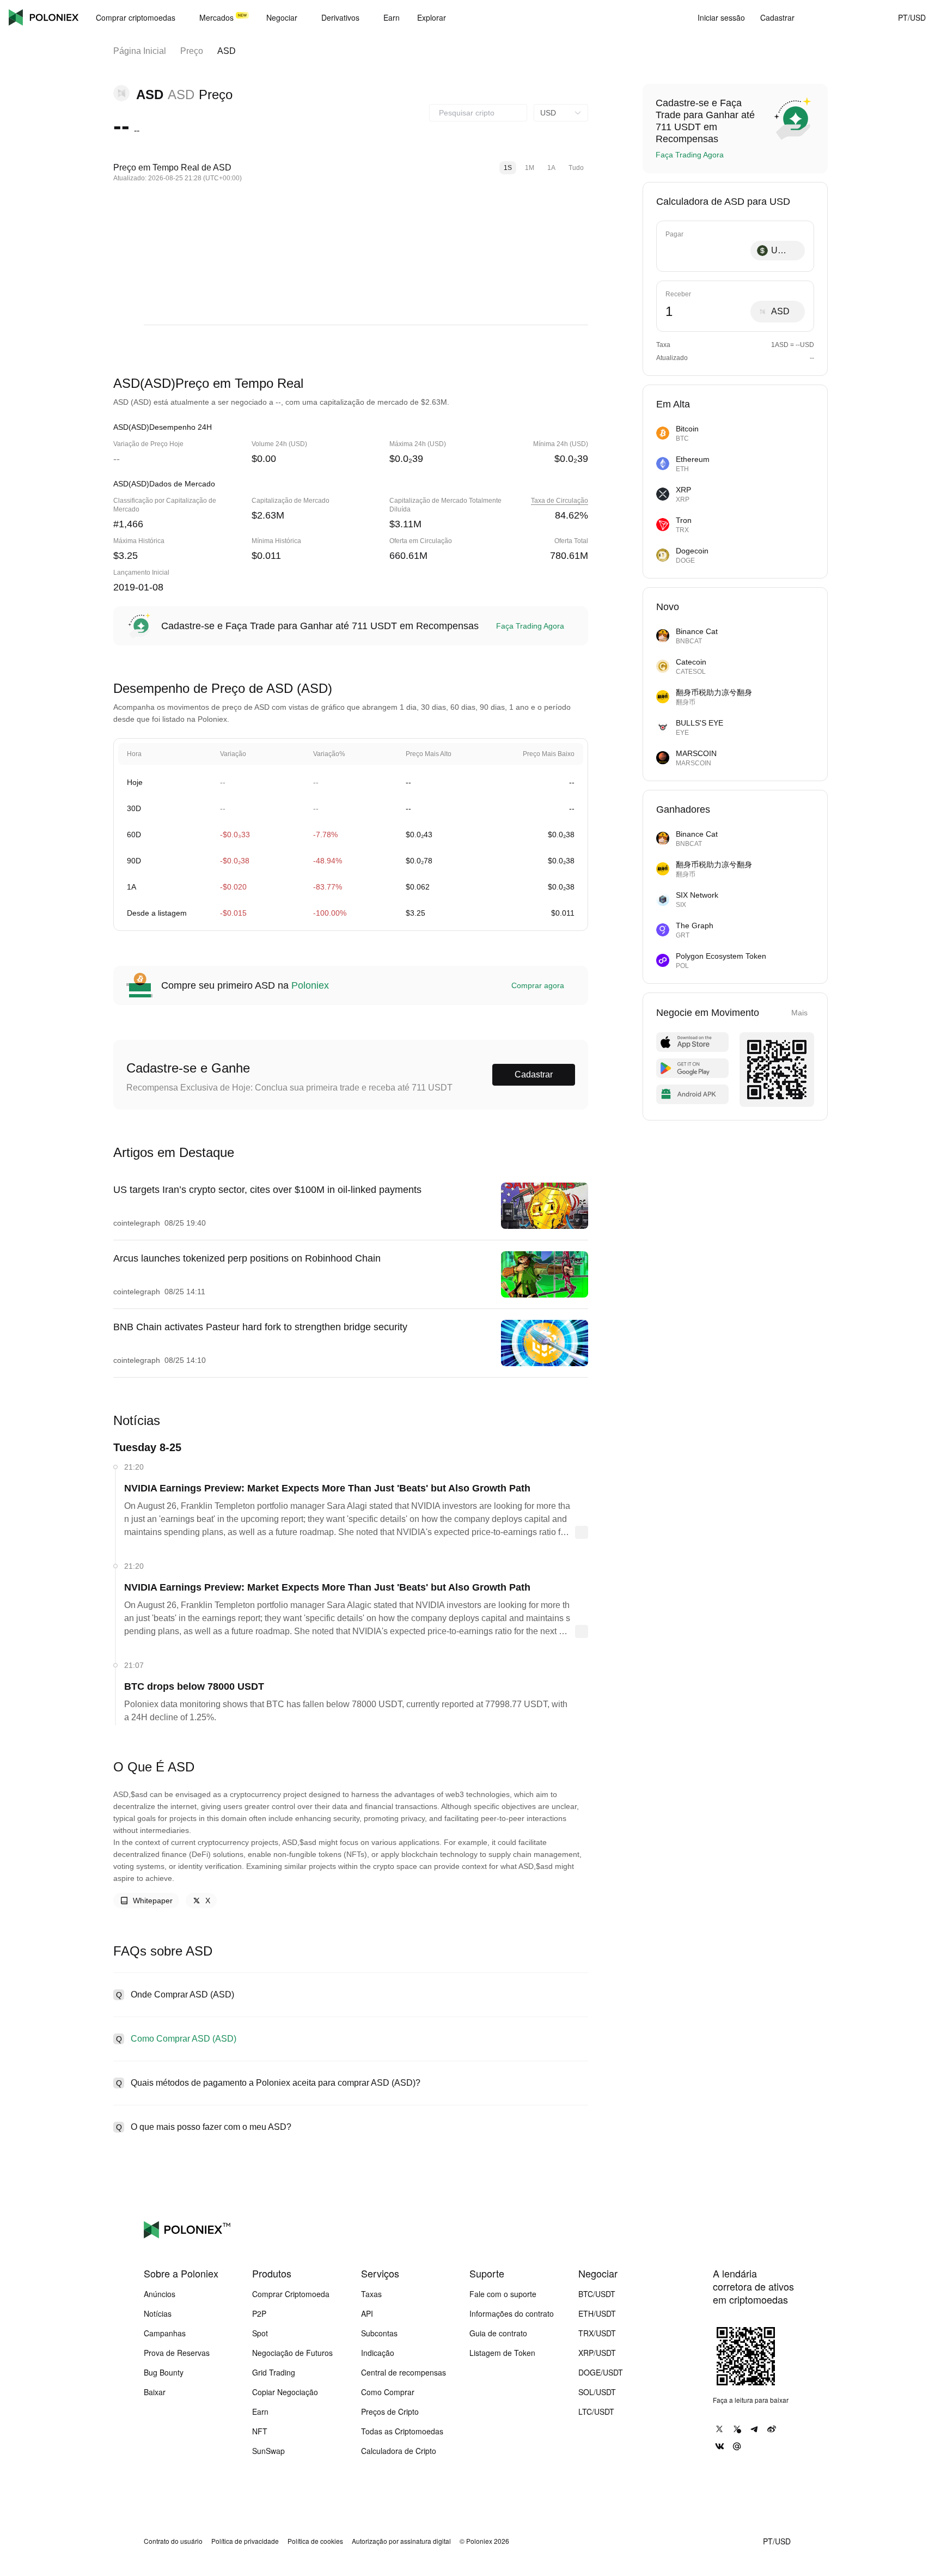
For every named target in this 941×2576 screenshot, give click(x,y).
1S (508, 168)
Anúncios (160, 2294)
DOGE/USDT (601, 2372)
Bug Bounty (164, 2372)
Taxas (371, 2294)
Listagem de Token (502, 2353)
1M (530, 168)
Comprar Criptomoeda (291, 2294)
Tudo (576, 168)
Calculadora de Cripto (399, 2451)
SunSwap (268, 2451)
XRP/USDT (597, 2353)
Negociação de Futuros (292, 2353)
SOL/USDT (597, 2392)
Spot (260, 2333)
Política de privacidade (245, 2541)
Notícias (158, 2313)
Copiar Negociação (285, 2392)
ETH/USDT (597, 2313)
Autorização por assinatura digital (401, 2541)
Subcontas (379, 2333)
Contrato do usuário (173, 2541)
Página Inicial (140, 51)
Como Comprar (388, 2392)
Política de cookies (315, 2541)
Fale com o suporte (503, 2294)
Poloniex (44, 17)
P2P (259, 2313)
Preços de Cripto (390, 2411)
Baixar (155, 2392)
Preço (192, 51)
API (367, 2313)
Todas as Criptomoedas (402, 2431)
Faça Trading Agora (530, 626)
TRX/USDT (597, 2333)
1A (551, 168)
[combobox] (478, 113)
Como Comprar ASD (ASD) (184, 2039)
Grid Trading (274, 2372)
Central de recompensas (404, 2372)
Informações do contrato (512, 2313)
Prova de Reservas (177, 2353)
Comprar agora (538, 985)
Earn (260, 2411)
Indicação (378, 2353)
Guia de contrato (498, 2333)
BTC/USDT (597, 2294)
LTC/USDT (596, 2411)
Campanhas (165, 2333)
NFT (260, 2431)
